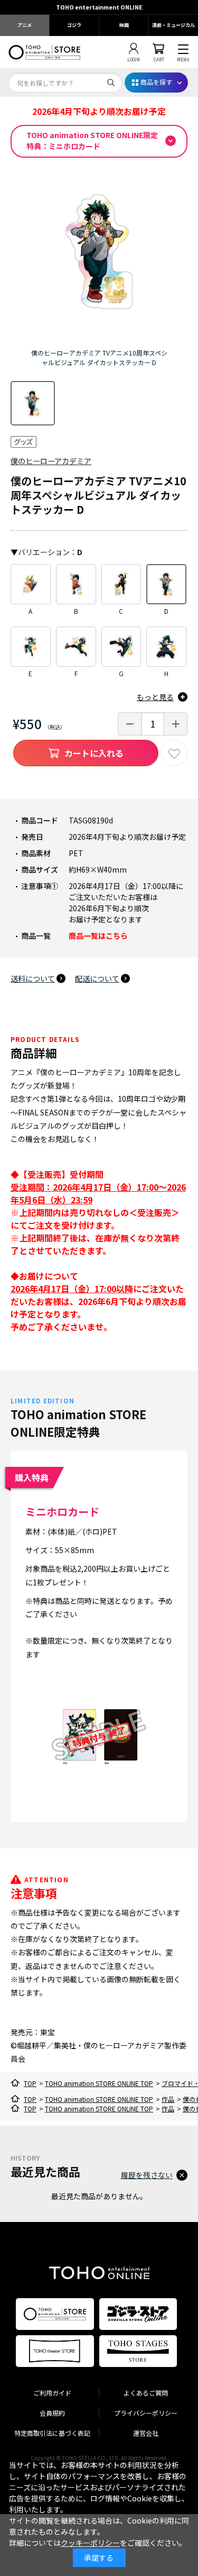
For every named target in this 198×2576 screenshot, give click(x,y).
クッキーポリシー (90, 2543)
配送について (97, 978)
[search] (111, 83)
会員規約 (52, 2413)
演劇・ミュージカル (173, 25)
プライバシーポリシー (146, 2413)
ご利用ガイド (52, 2393)
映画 (124, 25)
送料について (33, 978)
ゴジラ (74, 25)
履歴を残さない (147, 2175)
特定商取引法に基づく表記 (52, 2433)
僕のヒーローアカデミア (51, 461)
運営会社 (146, 2433)
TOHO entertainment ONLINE (99, 7)
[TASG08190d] (33, 403)
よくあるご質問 (146, 2393)
